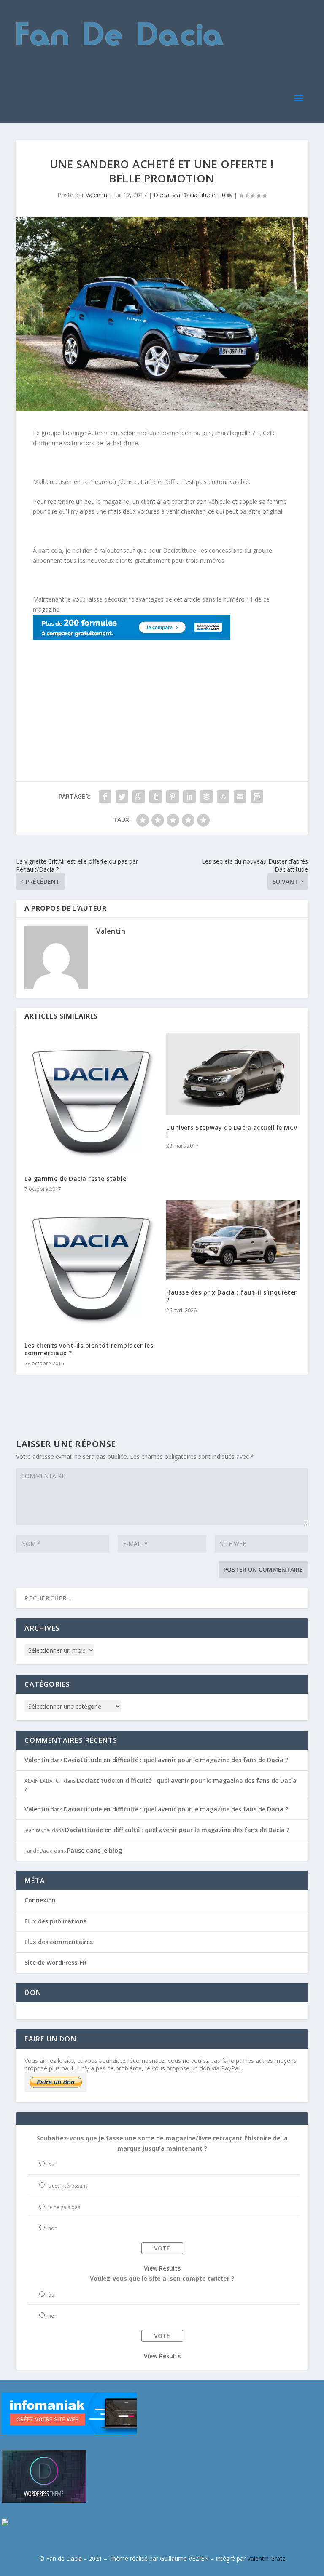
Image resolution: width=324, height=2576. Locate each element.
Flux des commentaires (59, 1942)
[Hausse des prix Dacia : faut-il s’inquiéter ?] (233, 1240)
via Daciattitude (194, 195)
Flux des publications (55, 1921)
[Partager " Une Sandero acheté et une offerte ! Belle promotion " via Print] (257, 797)
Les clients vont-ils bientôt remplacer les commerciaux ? (89, 1349)
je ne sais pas (64, 2207)
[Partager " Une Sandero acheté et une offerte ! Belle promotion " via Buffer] (206, 797)
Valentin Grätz (266, 2559)
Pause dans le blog (94, 1850)
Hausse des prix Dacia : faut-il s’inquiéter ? (232, 1296)
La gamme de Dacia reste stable (75, 1178)
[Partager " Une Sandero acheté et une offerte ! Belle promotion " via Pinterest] (173, 797)
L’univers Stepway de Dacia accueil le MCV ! (232, 1131)
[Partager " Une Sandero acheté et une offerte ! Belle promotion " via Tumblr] (156, 797)
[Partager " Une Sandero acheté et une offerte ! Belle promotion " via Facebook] (105, 797)
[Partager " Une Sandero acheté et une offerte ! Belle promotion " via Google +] (139, 797)
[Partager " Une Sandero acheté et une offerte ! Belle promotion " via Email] (240, 797)
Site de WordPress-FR (55, 1962)
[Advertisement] (86, 695)
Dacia (161, 195)
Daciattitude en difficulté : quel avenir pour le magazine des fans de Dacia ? (176, 1760)
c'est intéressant (67, 2186)
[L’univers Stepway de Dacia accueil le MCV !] (233, 1074)
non (53, 2228)
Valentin (96, 195)
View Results (162, 2268)
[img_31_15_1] (132, 638)
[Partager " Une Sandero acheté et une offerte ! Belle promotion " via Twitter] (122, 797)
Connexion (40, 1900)
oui (52, 2164)
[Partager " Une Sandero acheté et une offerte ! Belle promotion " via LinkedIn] (189, 797)
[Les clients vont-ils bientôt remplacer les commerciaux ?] (91, 1267)
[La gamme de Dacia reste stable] (91, 1100)
